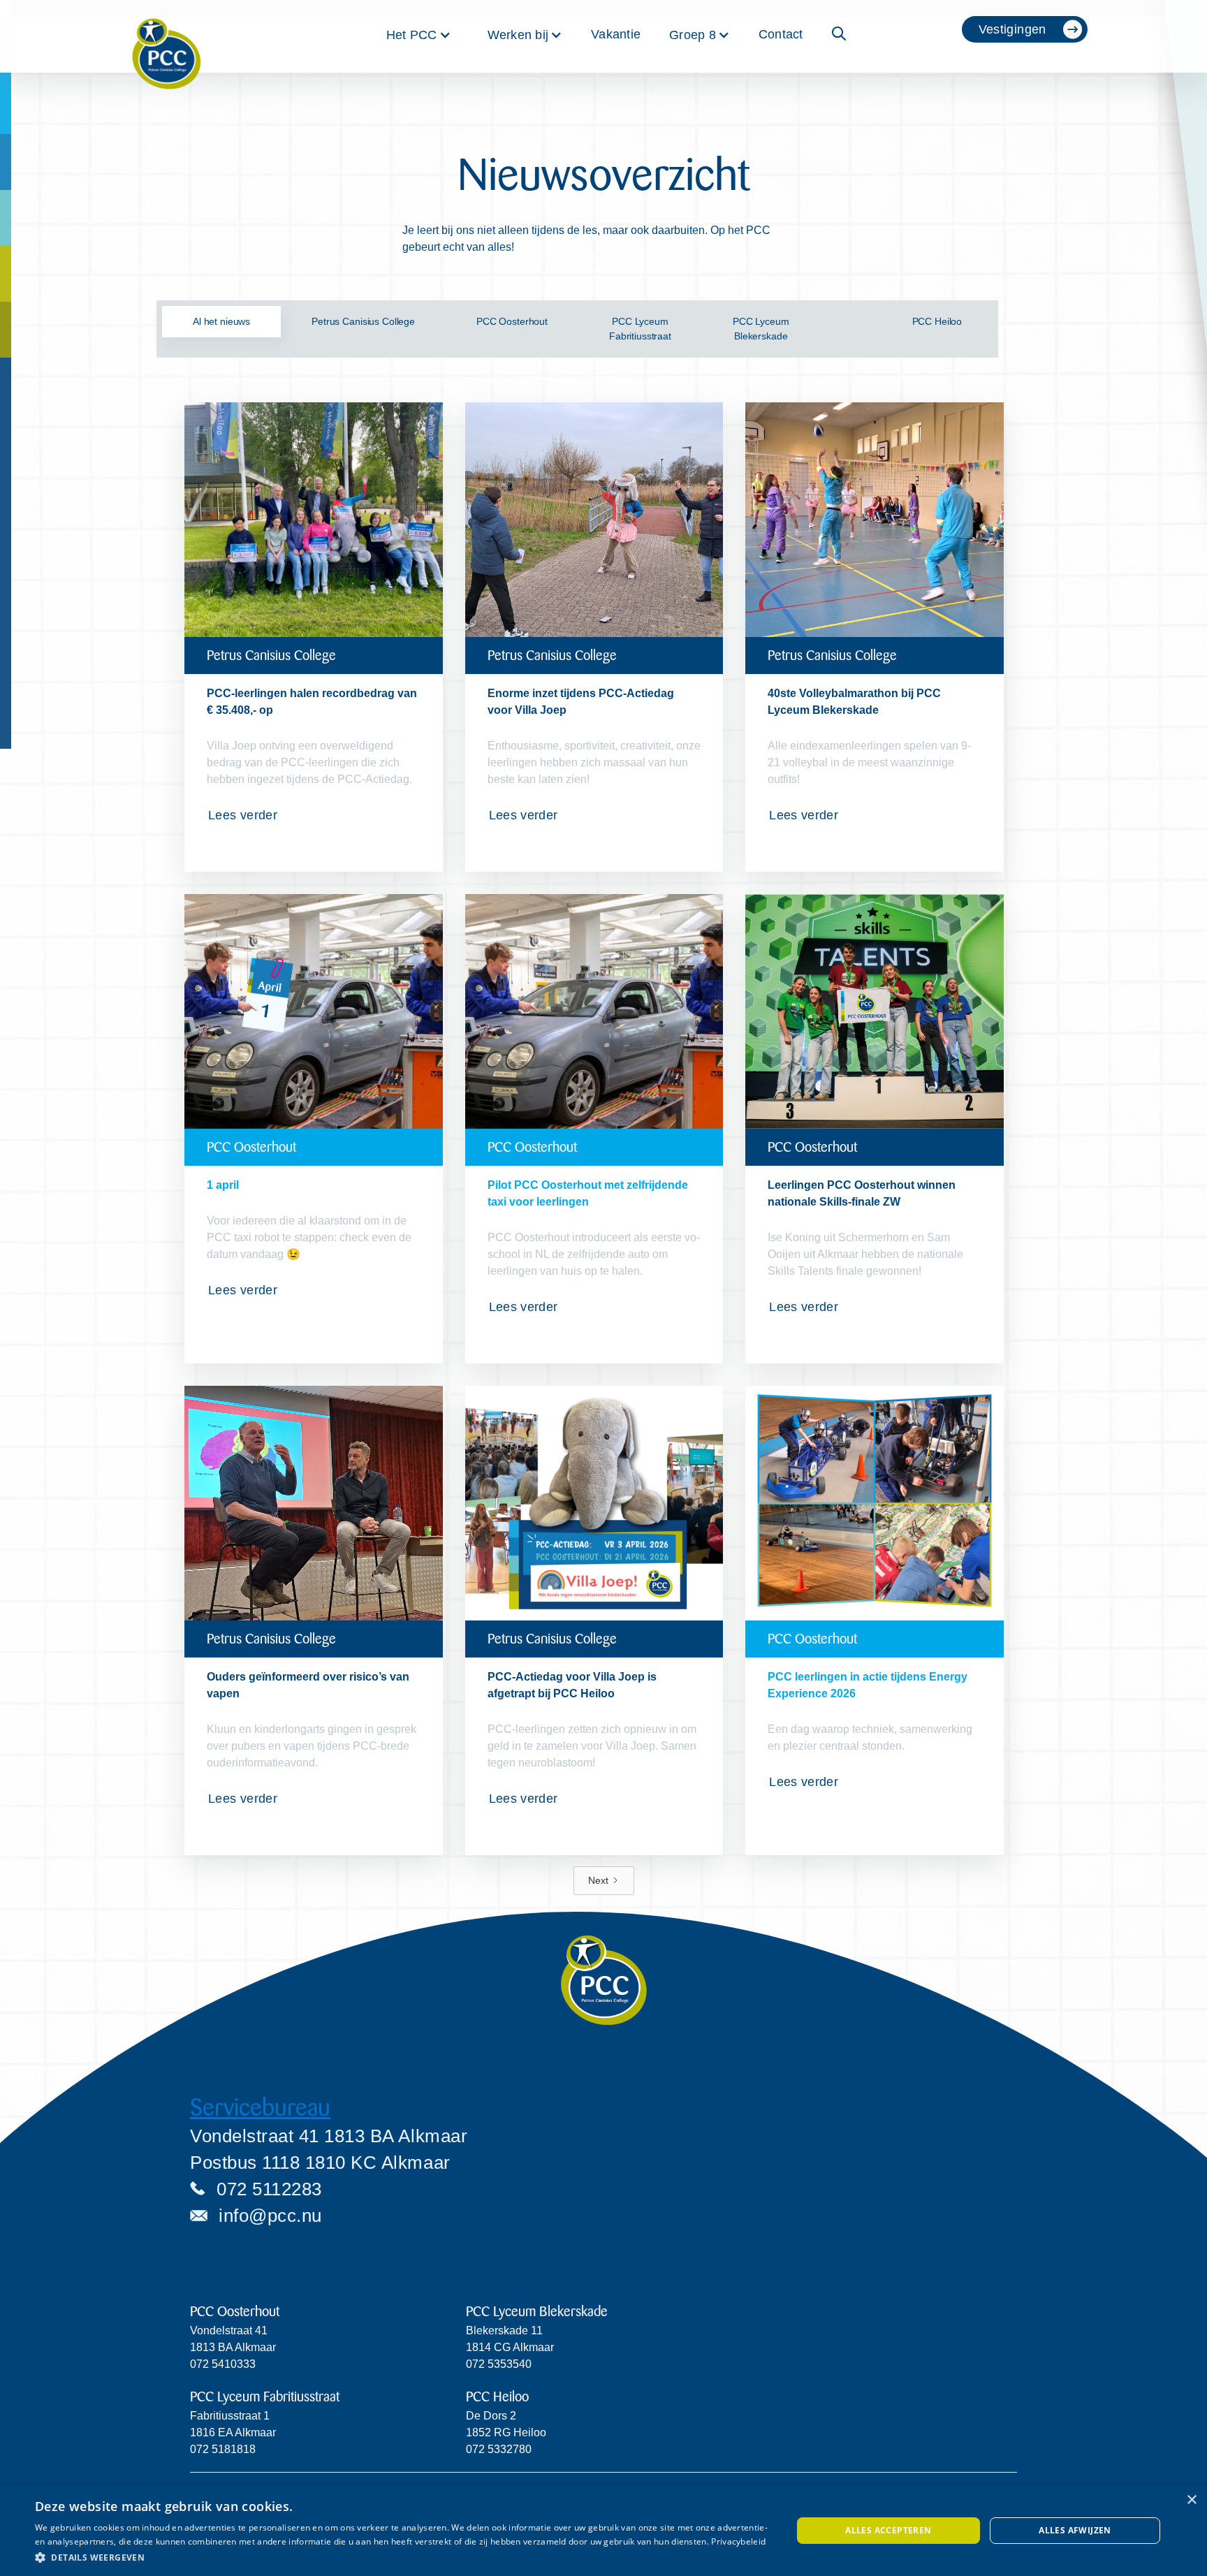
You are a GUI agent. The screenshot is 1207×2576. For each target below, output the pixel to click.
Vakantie (616, 34)
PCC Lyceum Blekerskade (537, 2312)
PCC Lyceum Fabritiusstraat (265, 2397)
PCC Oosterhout (235, 2312)
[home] (166, 36)
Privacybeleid (738, 2541)
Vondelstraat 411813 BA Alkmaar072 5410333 (233, 2347)
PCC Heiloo (497, 2397)
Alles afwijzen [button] (1075, 2530)
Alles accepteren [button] (888, 2530)
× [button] (1191, 2500)
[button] (419, 35)
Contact (781, 34)
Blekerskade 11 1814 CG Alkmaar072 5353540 (510, 2347)
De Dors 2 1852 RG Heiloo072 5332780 (506, 2432)
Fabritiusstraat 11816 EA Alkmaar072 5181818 (233, 2432)
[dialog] (603, 2531)
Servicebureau (260, 2108)
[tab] (221, 322)
